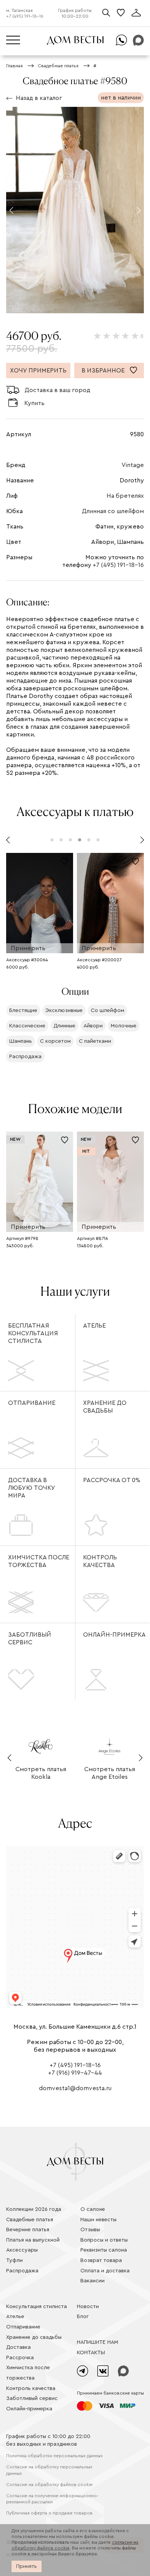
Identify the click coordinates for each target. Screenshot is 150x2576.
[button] (11, 210)
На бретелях (125, 496)
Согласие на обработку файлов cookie (49, 2485)
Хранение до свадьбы (105, 1407)
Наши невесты (98, 2220)
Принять (27, 2566)
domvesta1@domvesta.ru (75, 2088)
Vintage (133, 465)
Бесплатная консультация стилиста (33, 1333)
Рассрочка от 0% (112, 1480)
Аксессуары (22, 2250)
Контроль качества (100, 1561)
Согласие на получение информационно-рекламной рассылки (52, 2499)
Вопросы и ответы (104, 2240)
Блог (83, 2317)
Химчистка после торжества (39, 1561)
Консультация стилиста (37, 2307)
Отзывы (90, 2230)
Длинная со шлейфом (113, 511)
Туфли (14, 2260)
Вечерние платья (28, 2230)
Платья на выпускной (33, 2240)
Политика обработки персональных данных (54, 2456)
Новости (88, 2307)
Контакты (91, 2353)
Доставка (18, 2347)
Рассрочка (20, 2358)
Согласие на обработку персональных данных (49, 2470)
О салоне (93, 2209)
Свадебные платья (30, 2220)
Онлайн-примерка (114, 1635)
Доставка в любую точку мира (32, 1488)
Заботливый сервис (30, 1639)
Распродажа (22, 2271)
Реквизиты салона (104, 2250)
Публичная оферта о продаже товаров (49, 2513)
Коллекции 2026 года (34, 2209)
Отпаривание (32, 1403)
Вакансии (92, 2281)
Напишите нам (97, 2342)
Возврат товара (101, 2260)
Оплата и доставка (105, 2271)
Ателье (94, 1326)
